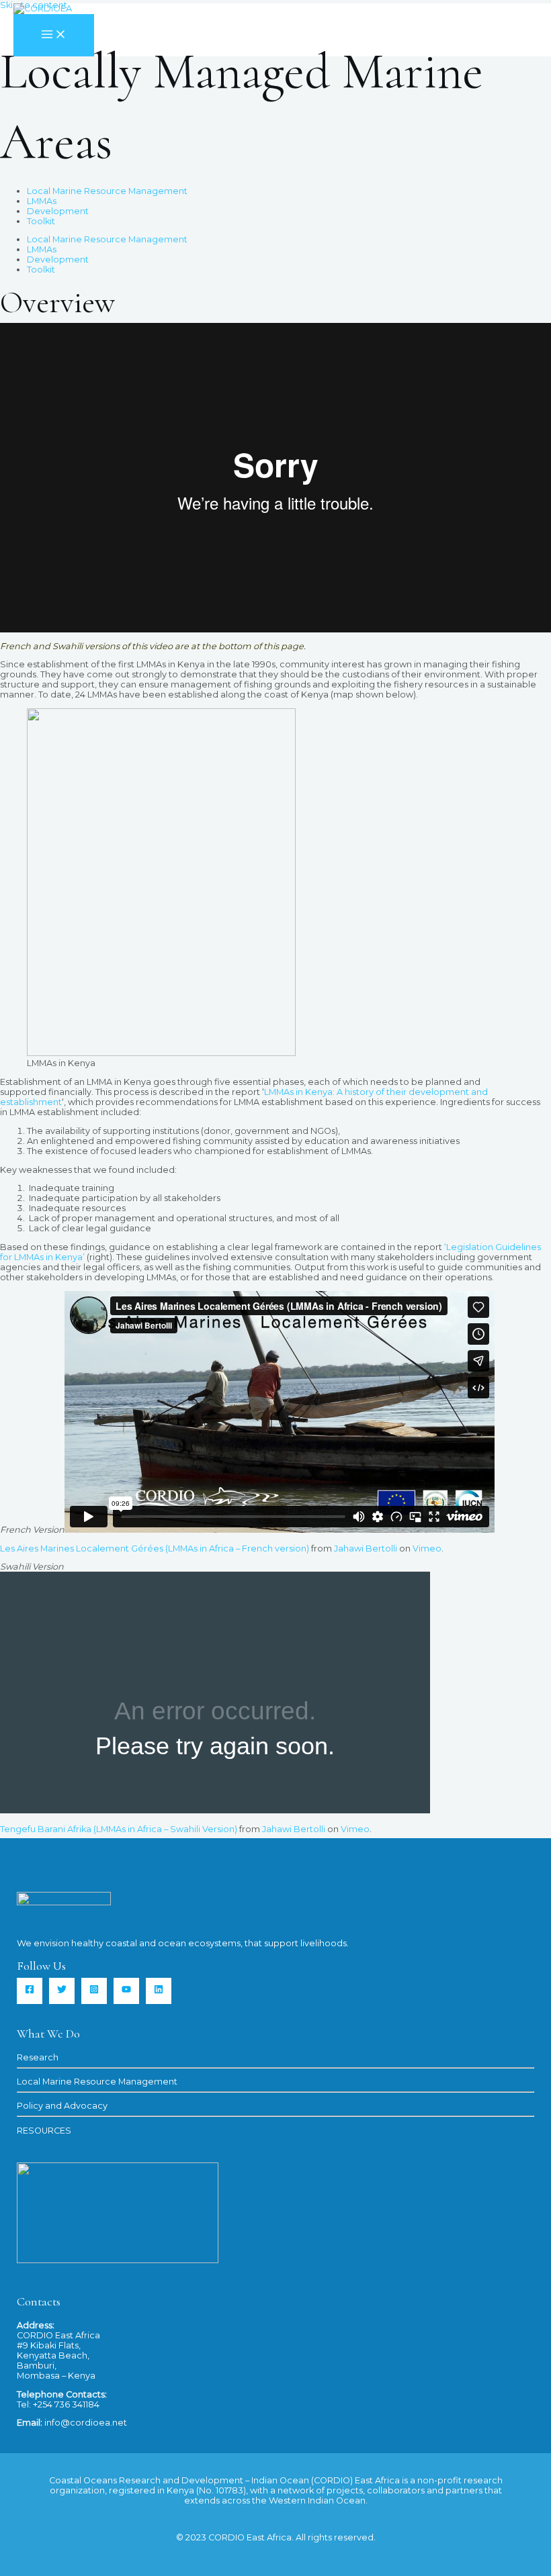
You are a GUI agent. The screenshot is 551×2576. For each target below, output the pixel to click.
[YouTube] (126, 1991)
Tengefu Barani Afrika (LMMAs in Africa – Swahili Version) (119, 1829)
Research (38, 2057)
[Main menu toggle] (54, 35)
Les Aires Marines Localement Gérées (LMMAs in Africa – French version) (155, 1548)
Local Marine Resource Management (107, 191)
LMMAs (42, 201)
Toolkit (41, 221)
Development (58, 211)
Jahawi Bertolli (366, 1548)
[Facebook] (30, 1991)
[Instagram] (94, 1991)
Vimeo (427, 1548)
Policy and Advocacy (62, 2106)
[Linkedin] (159, 1991)
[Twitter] (62, 1991)
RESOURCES (44, 2131)
